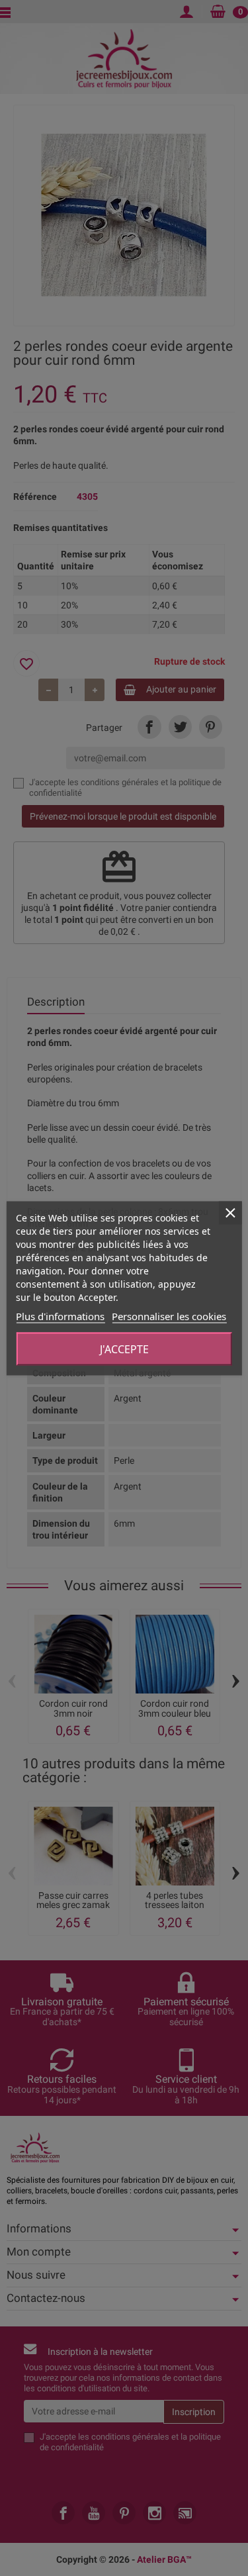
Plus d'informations (60, 1315)
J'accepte (124, 1349)
